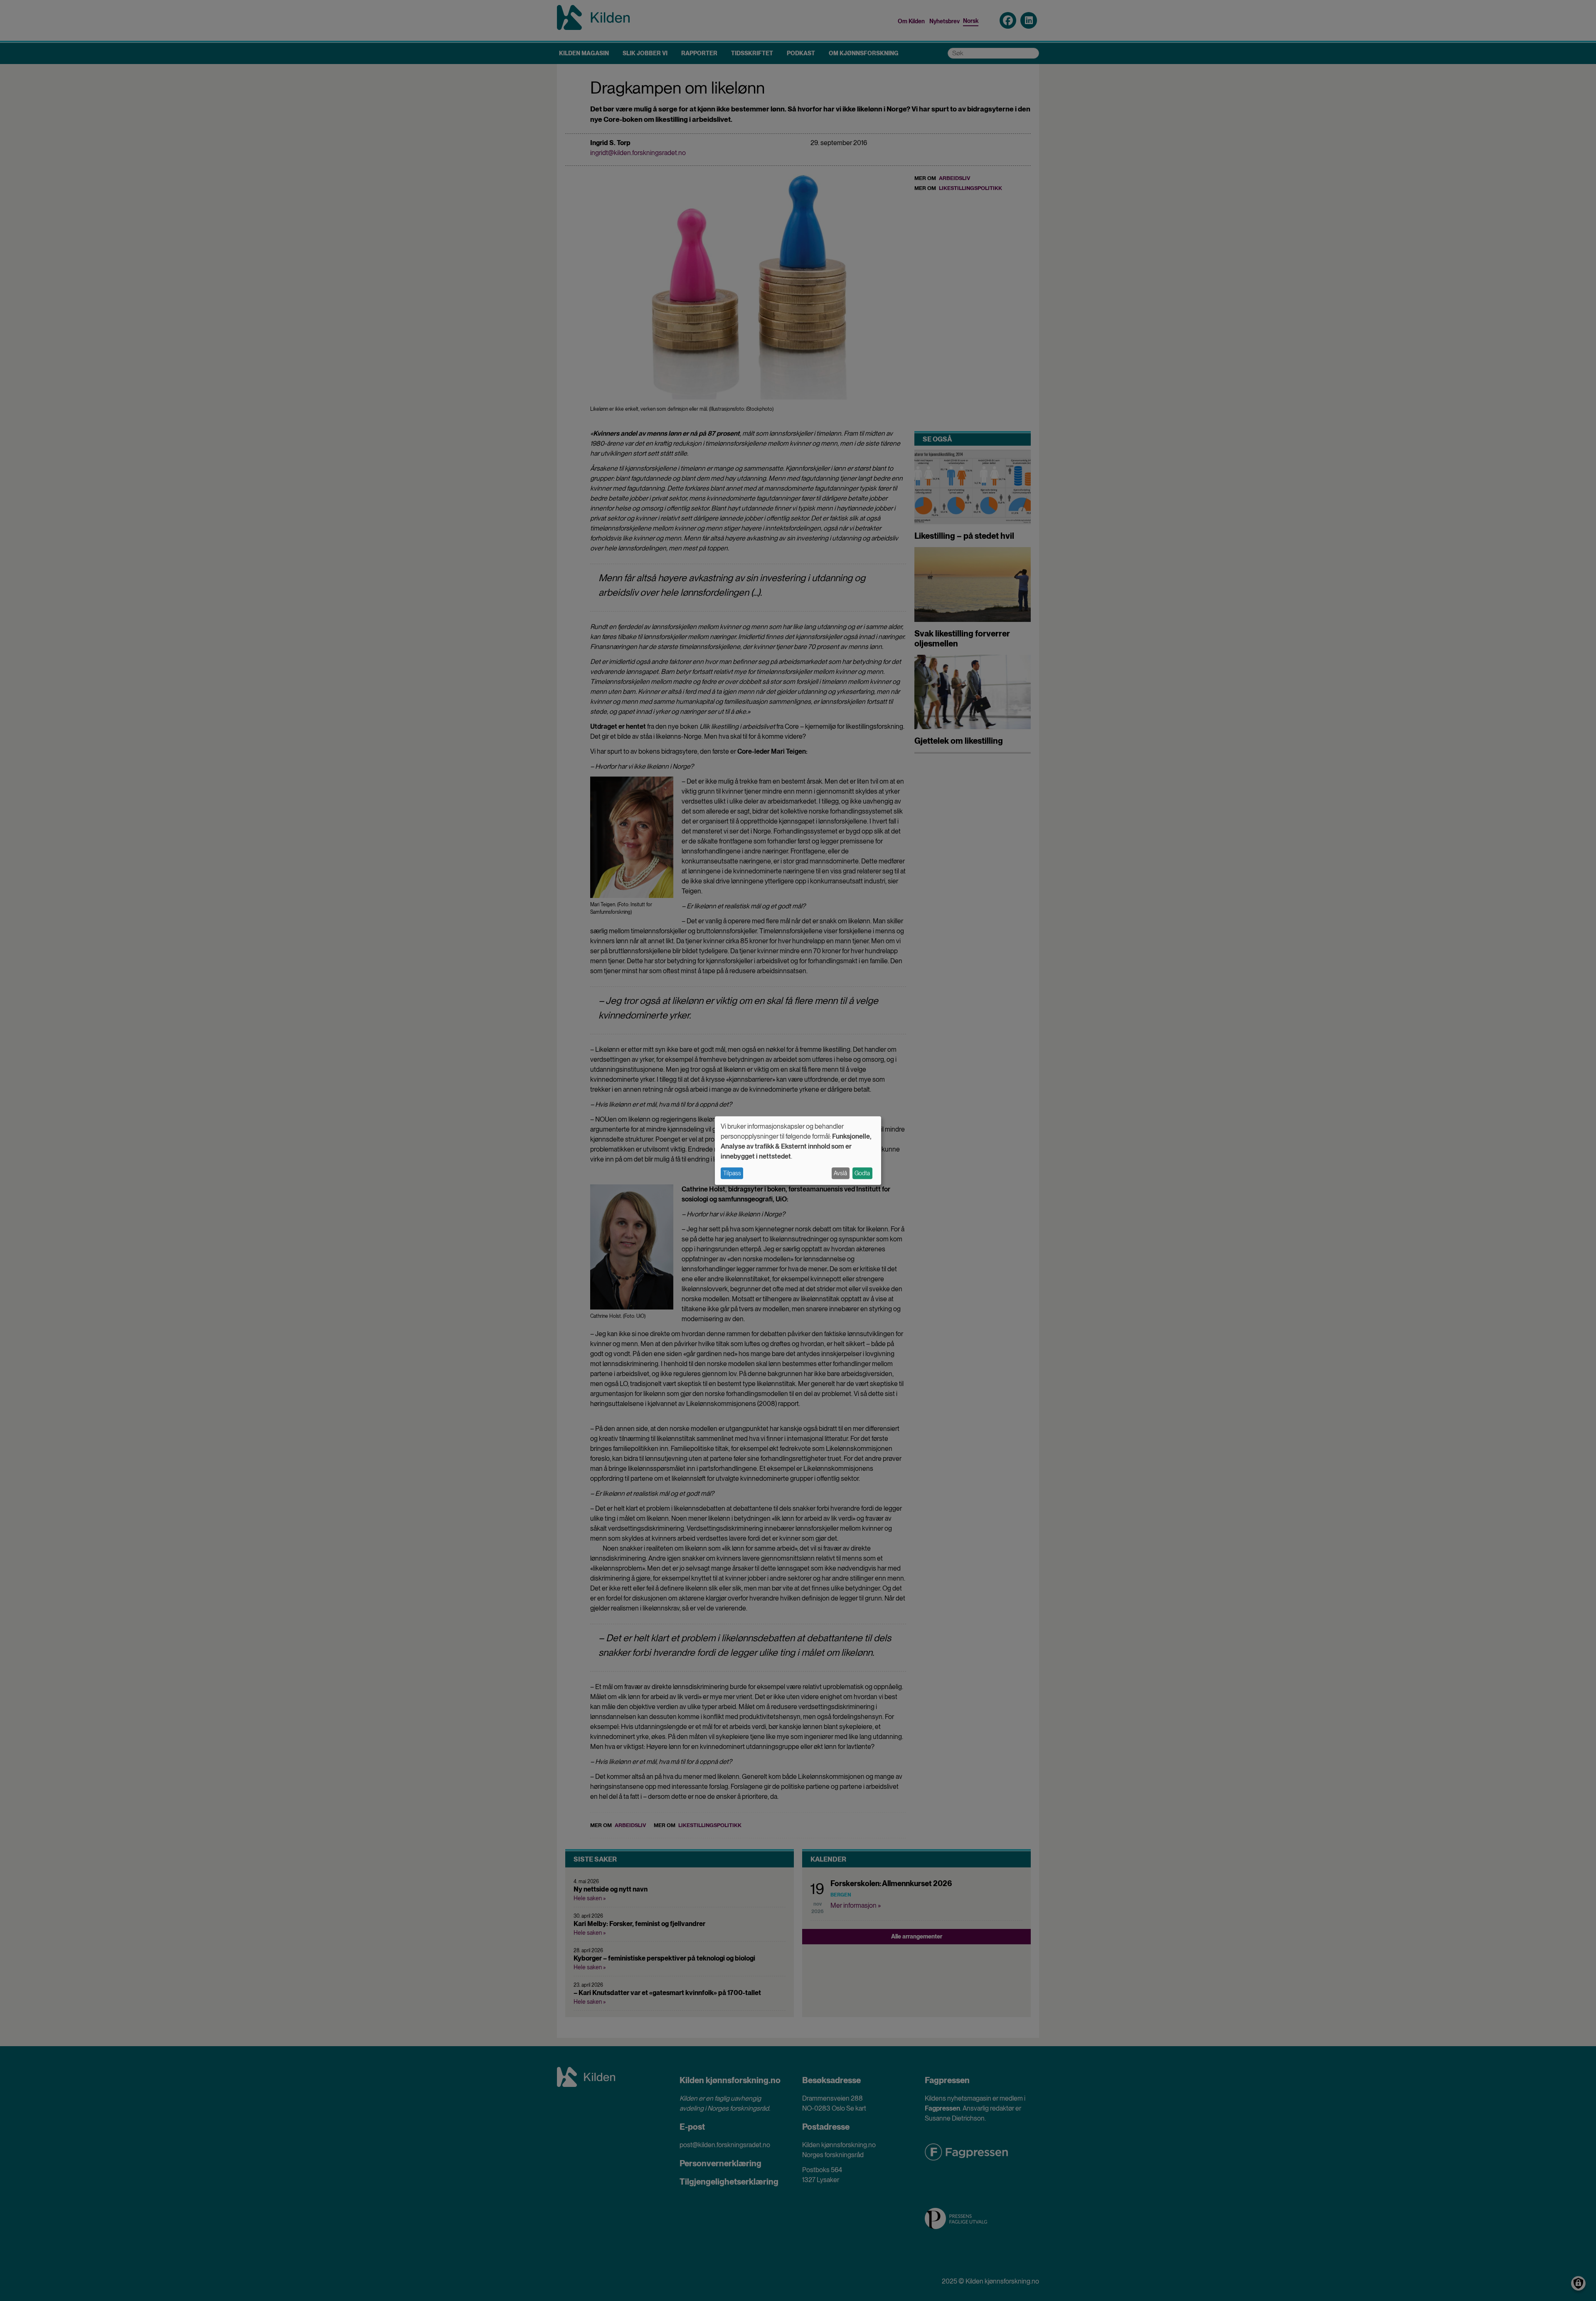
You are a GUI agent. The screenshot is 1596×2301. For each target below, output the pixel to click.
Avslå (840, 1173)
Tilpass (732, 1173)
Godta (862, 1173)
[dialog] (798, 1150)
